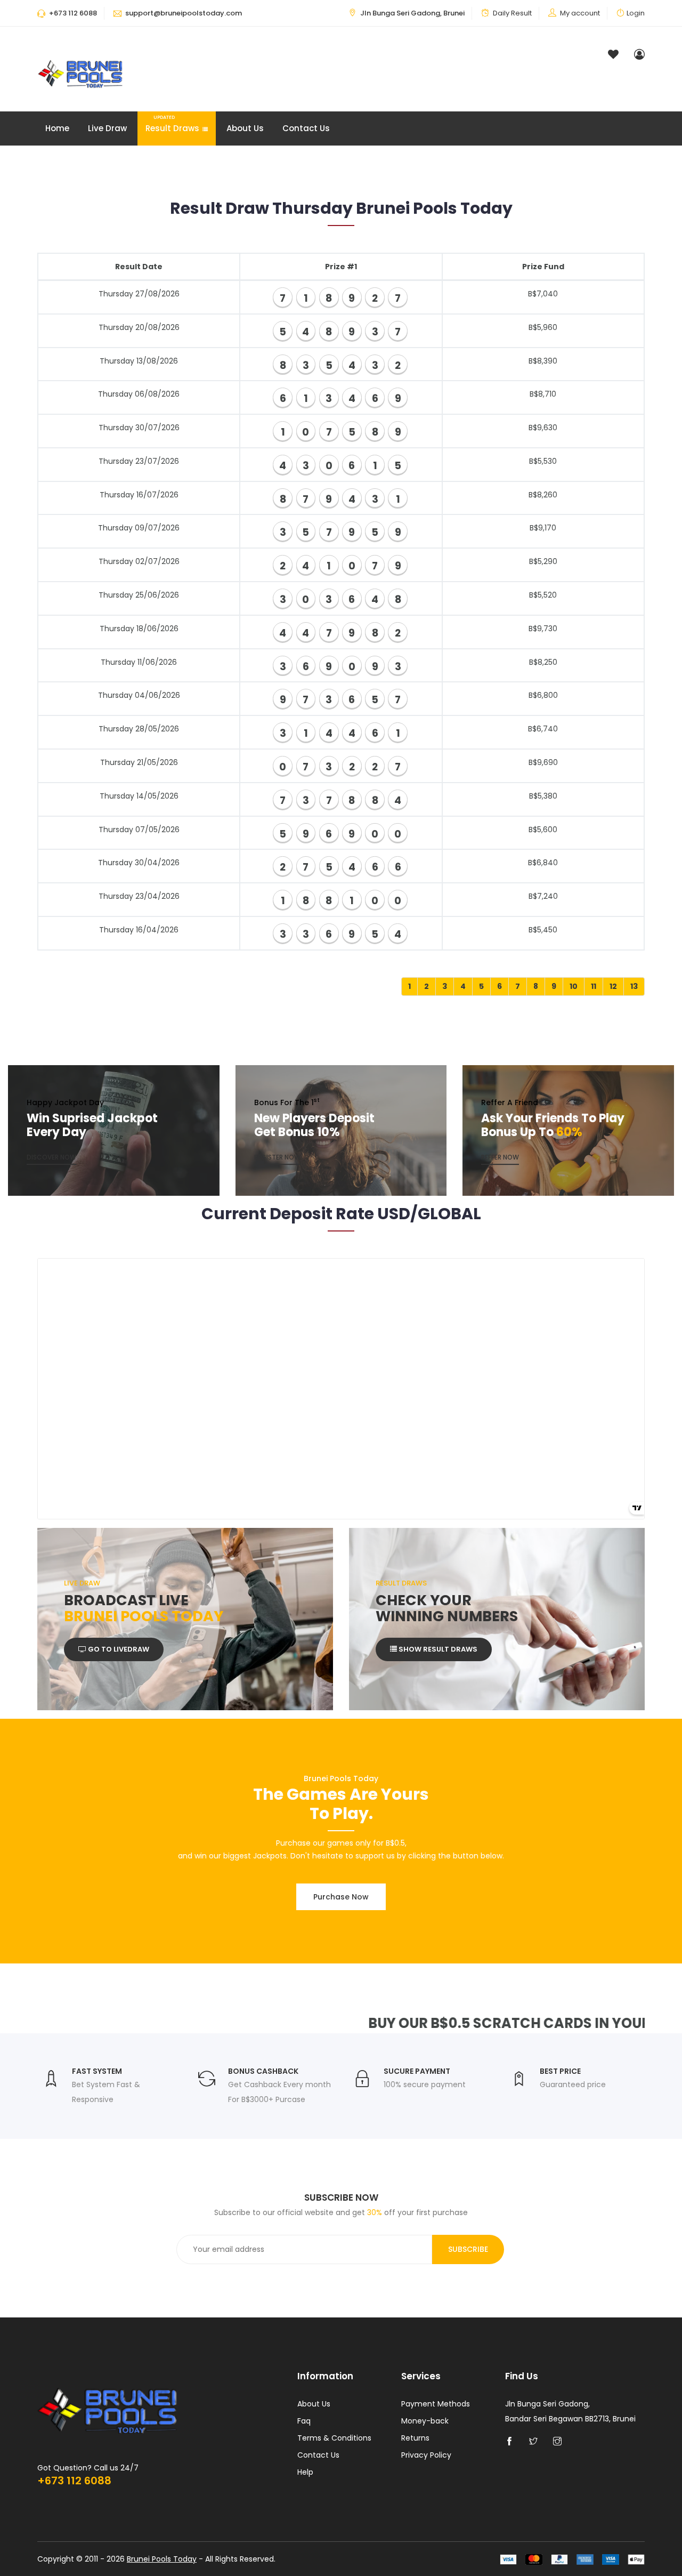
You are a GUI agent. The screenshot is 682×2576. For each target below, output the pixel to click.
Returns (415, 2438)
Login (636, 13)
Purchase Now (341, 1897)
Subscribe (468, 2249)
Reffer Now (500, 1158)
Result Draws (172, 124)
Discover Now (51, 1158)
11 (594, 986)
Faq (304, 2421)
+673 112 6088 (74, 2481)
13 (634, 986)
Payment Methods (436, 2404)
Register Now (277, 1158)
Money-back (425, 2421)
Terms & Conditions (334, 2438)
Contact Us (306, 128)
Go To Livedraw (118, 1649)
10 (574, 986)
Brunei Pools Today (162, 2559)
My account (580, 13)
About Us (245, 128)
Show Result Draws (437, 1649)
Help (305, 2472)
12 (613, 986)
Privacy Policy (426, 2455)
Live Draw (107, 128)
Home (57, 128)
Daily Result (512, 13)
